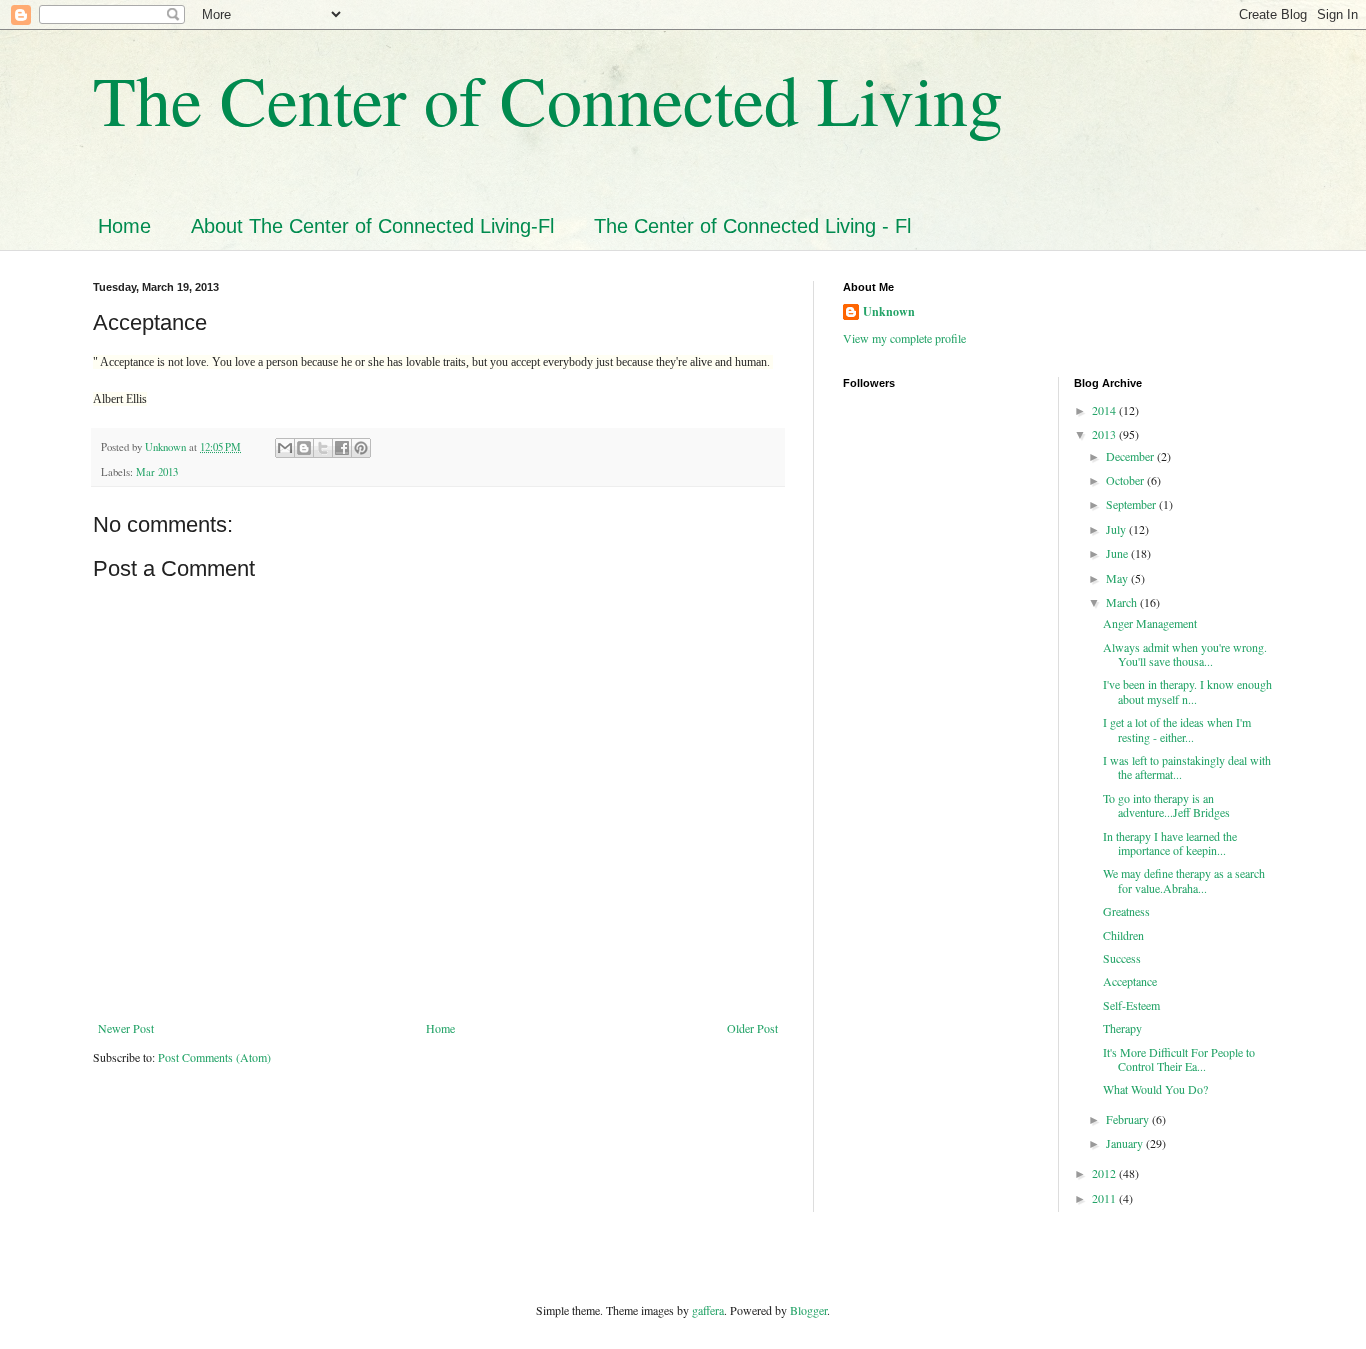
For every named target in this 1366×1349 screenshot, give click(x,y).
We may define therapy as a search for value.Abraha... (1184, 880)
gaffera (708, 1310)
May (1118, 578)
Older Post (752, 1028)
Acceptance (1130, 981)
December (1131, 456)
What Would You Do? (1155, 1089)
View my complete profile (904, 338)
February (1129, 1119)
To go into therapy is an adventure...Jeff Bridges (1168, 805)
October (1126, 480)
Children (1123, 935)
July (1117, 529)
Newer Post (126, 1028)
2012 (1105, 1173)
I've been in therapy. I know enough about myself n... (1187, 691)
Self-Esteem (1131, 1005)
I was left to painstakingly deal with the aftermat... (1187, 767)
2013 (1105, 434)
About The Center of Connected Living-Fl (372, 226)
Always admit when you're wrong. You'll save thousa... (1185, 654)
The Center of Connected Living (548, 99)
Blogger (808, 1310)
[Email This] (285, 448)
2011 (1105, 1198)
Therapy (1122, 1028)
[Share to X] (323, 448)
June (1118, 553)
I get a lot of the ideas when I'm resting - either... (1177, 729)
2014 (1105, 410)
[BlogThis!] (304, 448)
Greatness (1126, 911)
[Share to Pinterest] (361, 448)
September (1132, 504)
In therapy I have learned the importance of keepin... (1170, 843)
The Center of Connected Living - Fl (752, 226)
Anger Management (1150, 623)
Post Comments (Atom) (214, 1057)
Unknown (889, 312)
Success (1122, 958)
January (1126, 1143)
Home (124, 226)
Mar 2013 (157, 472)
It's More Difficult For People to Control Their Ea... (1179, 1059)
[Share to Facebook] (342, 448)
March (1123, 602)
